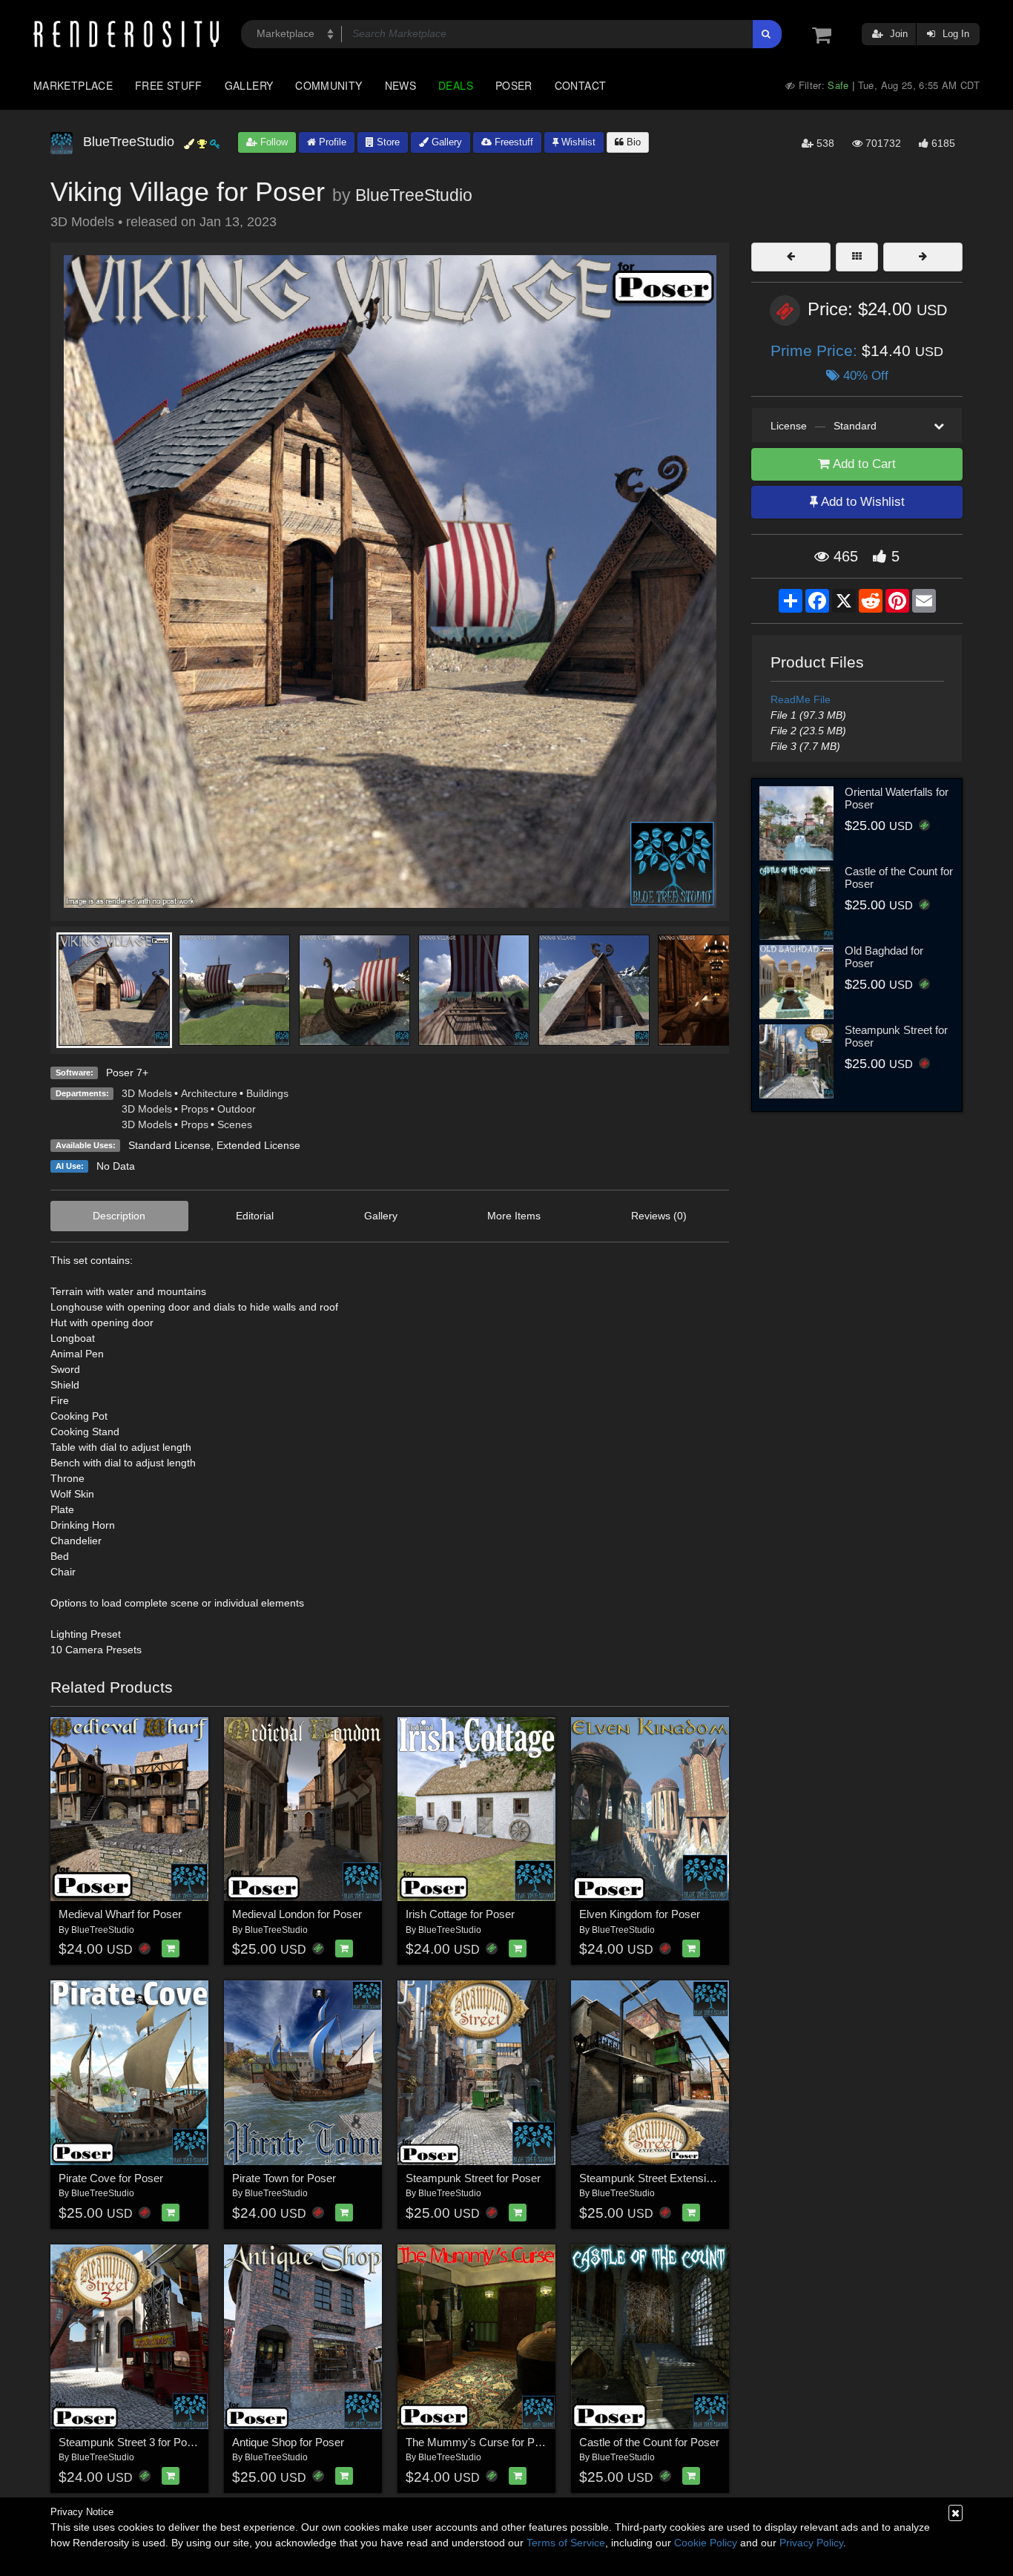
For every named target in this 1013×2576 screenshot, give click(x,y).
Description (119, 1216)
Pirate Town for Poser (284, 2178)
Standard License (169, 1145)
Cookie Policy (706, 2543)
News (400, 85)
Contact (581, 85)
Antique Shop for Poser (288, 2442)
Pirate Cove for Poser (111, 2178)
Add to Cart (863, 464)
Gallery (249, 85)
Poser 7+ (127, 1073)
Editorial (255, 1216)
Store (387, 142)
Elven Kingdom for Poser (640, 1914)
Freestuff (512, 142)
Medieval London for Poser (297, 1914)
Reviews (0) (659, 1216)
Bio (632, 142)
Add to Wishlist (861, 502)
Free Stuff (169, 85)
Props (195, 1109)
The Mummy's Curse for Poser (481, 2442)
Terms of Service (566, 2543)
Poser (514, 85)
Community (329, 85)
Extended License (258, 1145)
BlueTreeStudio (414, 195)
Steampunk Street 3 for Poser (131, 2442)
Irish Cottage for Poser (460, 1914)
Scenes (235, 1124)
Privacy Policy (811, 2543)
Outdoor (237, 1109)
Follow (273, 142)
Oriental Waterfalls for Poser (897, 798)
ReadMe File (801, 699)
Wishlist (577, 142)
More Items (514, 1216)
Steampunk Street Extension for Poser (672, 2178)
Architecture (209, 1093)
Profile (331, 142)
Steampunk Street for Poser (473, 2178)
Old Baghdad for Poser (884, 957)
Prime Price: (816, 350)
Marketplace (73, 85)
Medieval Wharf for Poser (120, 1914)
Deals (456, 85)
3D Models (147, 1093)
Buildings (267, 1093)
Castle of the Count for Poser (649, 2442)
